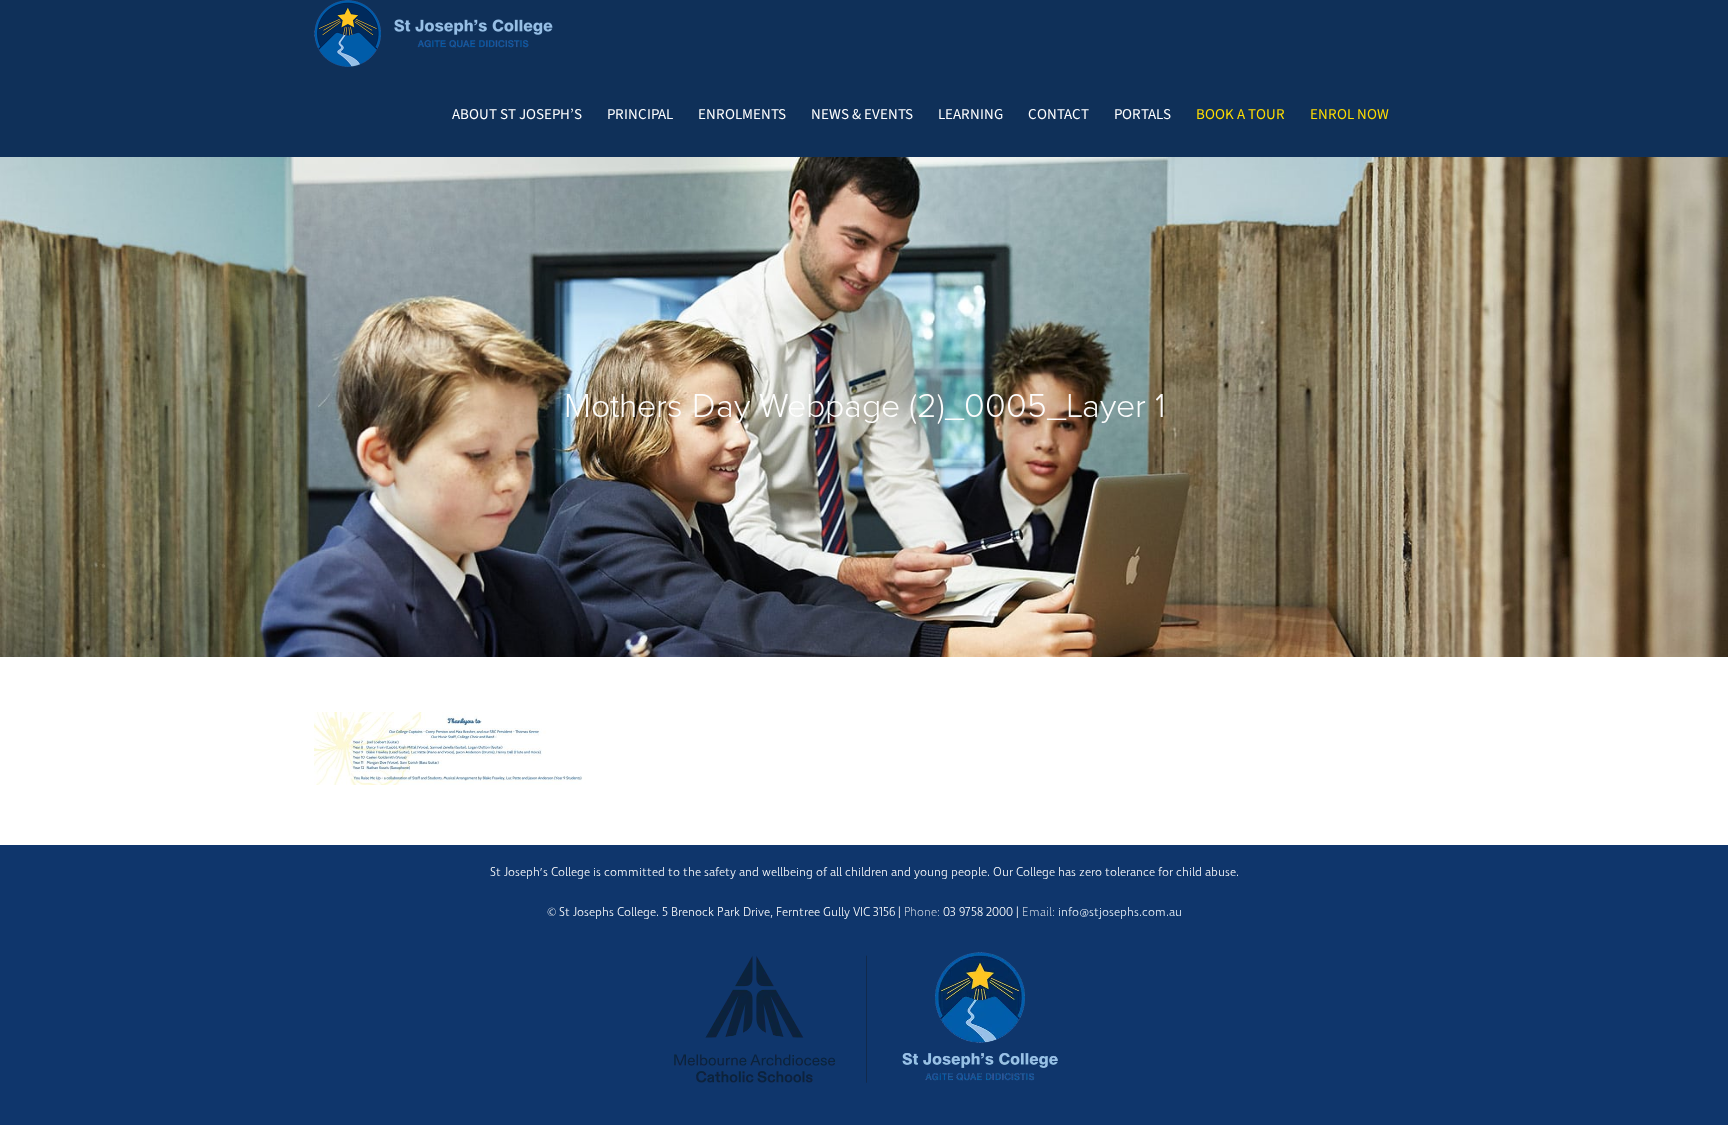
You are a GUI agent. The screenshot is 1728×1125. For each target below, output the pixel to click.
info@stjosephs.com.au (1120, 912)
